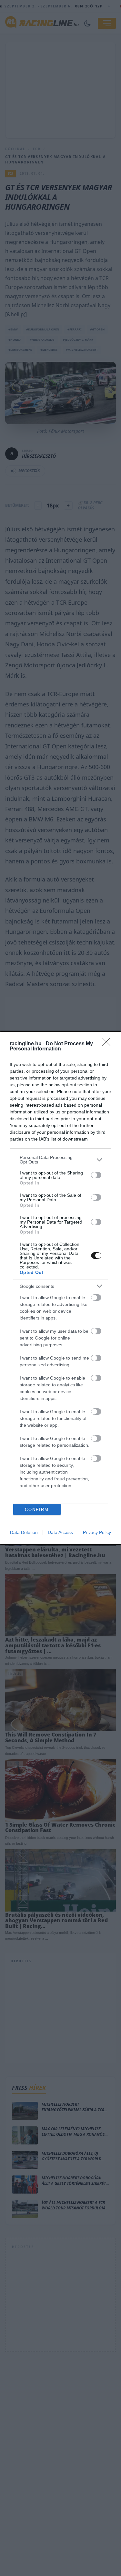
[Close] (108, 1044)
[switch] (96, 1175)
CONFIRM (37, 1510)
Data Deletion (24, 1532)
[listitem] (60, 1160)
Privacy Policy (97, 1532)
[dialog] (60, 1288)
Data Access (60, 1532)
